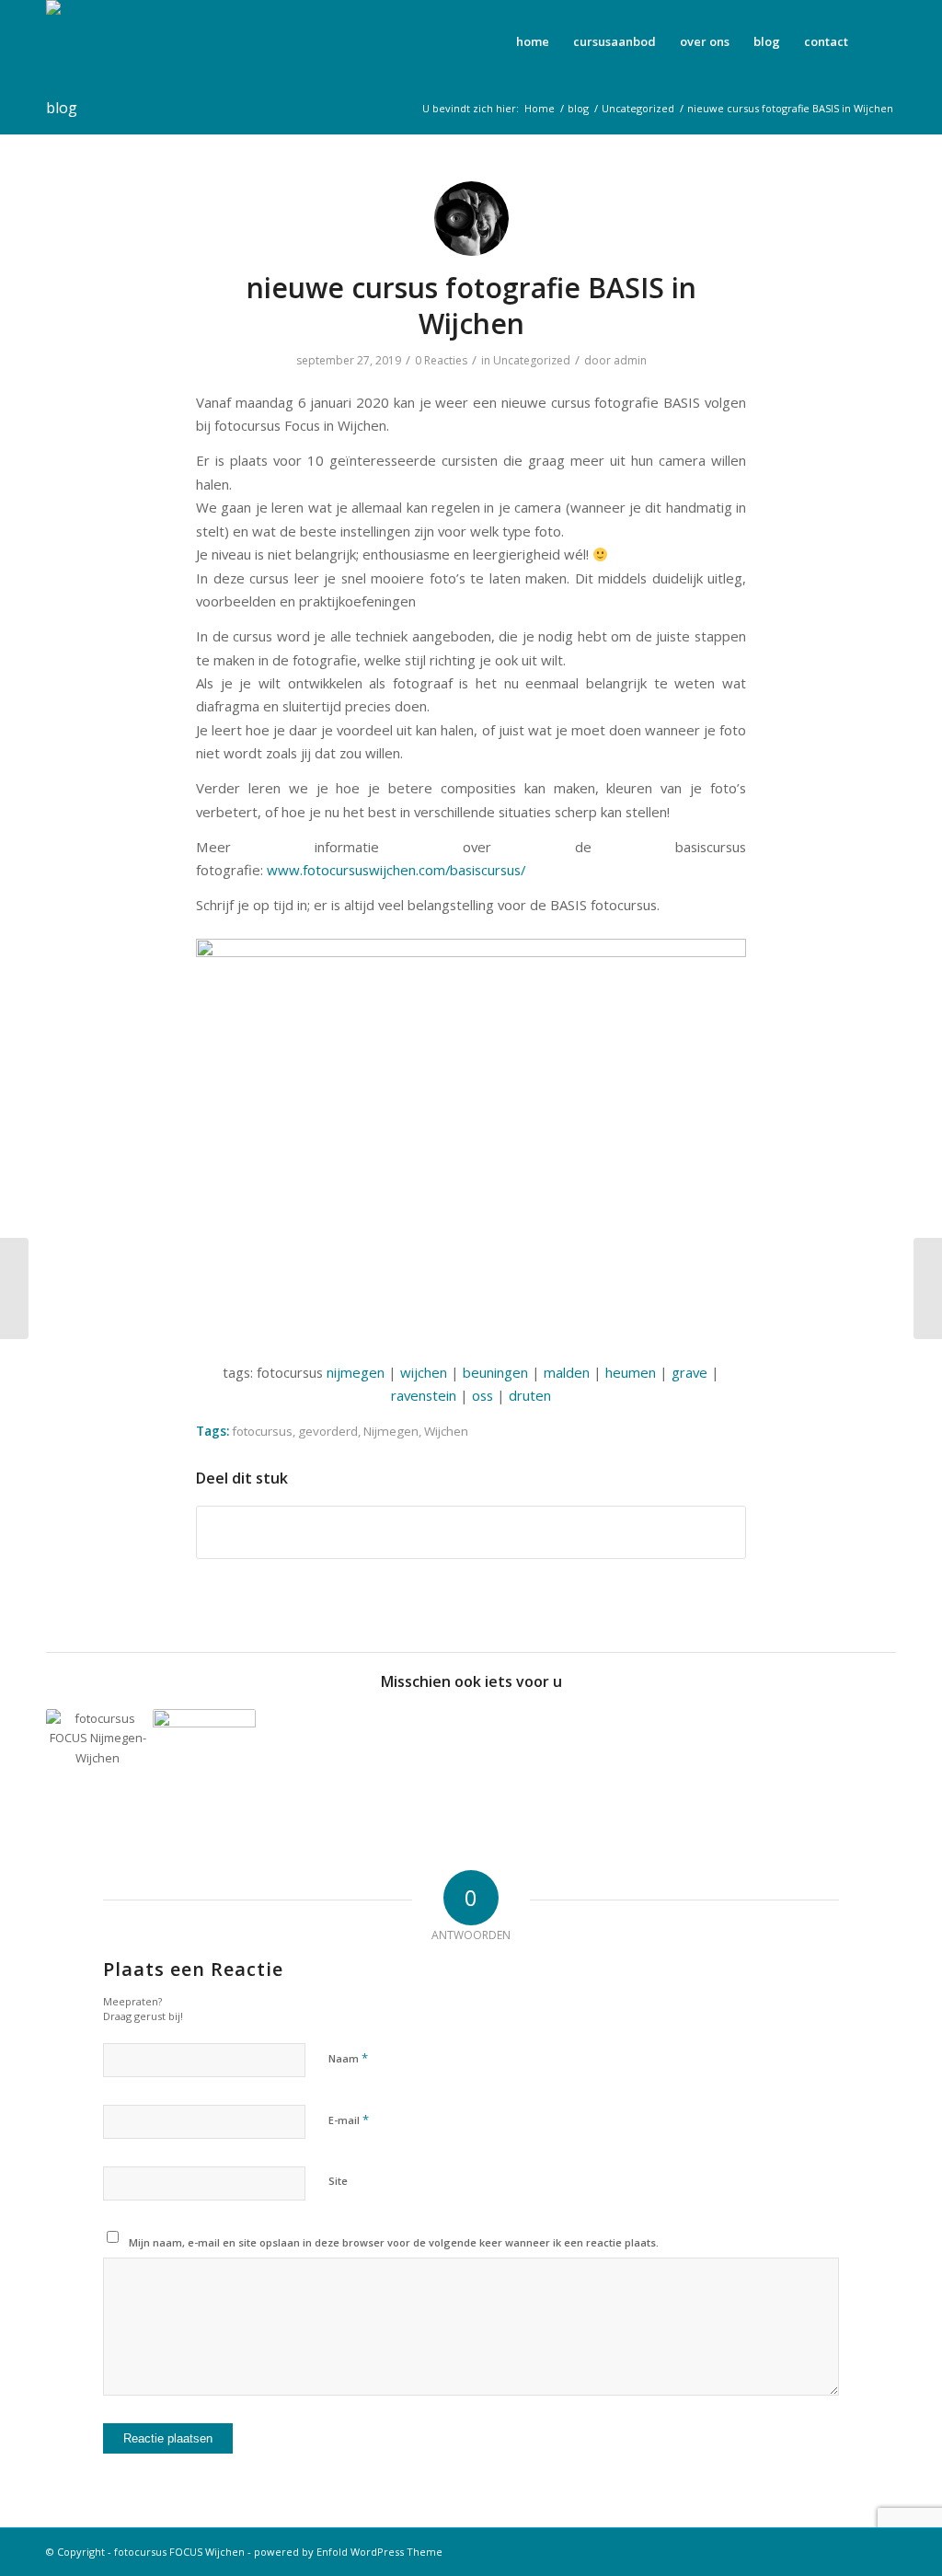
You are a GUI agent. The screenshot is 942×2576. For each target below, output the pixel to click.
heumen (631, 1372)
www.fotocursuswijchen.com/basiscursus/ (396, 870)
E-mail (349, 2120)
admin (630, 360)
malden (567, 1372)
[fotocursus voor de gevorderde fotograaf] (98, 1761)
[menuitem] (533, 41)
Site (338, 2181)
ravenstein (425, 1395)
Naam (348, 2058)
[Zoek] (878, 41)
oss (482, 1395)
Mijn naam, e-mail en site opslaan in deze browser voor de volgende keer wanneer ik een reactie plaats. (394, 2242)
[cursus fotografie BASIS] (14, 1288)
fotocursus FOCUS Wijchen (179, 2552)
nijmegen (356, 1372)
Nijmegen (391, 1431)
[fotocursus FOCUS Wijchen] (127, 41)
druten (530, 1395)
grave (689, 1372)
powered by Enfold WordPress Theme (348, 2552)
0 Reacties (441, 360)
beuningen (495, 1372)
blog (62, 108)
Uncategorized (532, 360)
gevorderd (328, 1431)
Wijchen (446, 1431)
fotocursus (262, 1431)
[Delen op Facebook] (471, 1532)
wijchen (424, 1372)
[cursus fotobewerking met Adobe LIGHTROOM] (928, 1288)
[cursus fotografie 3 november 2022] (205, 1761)
